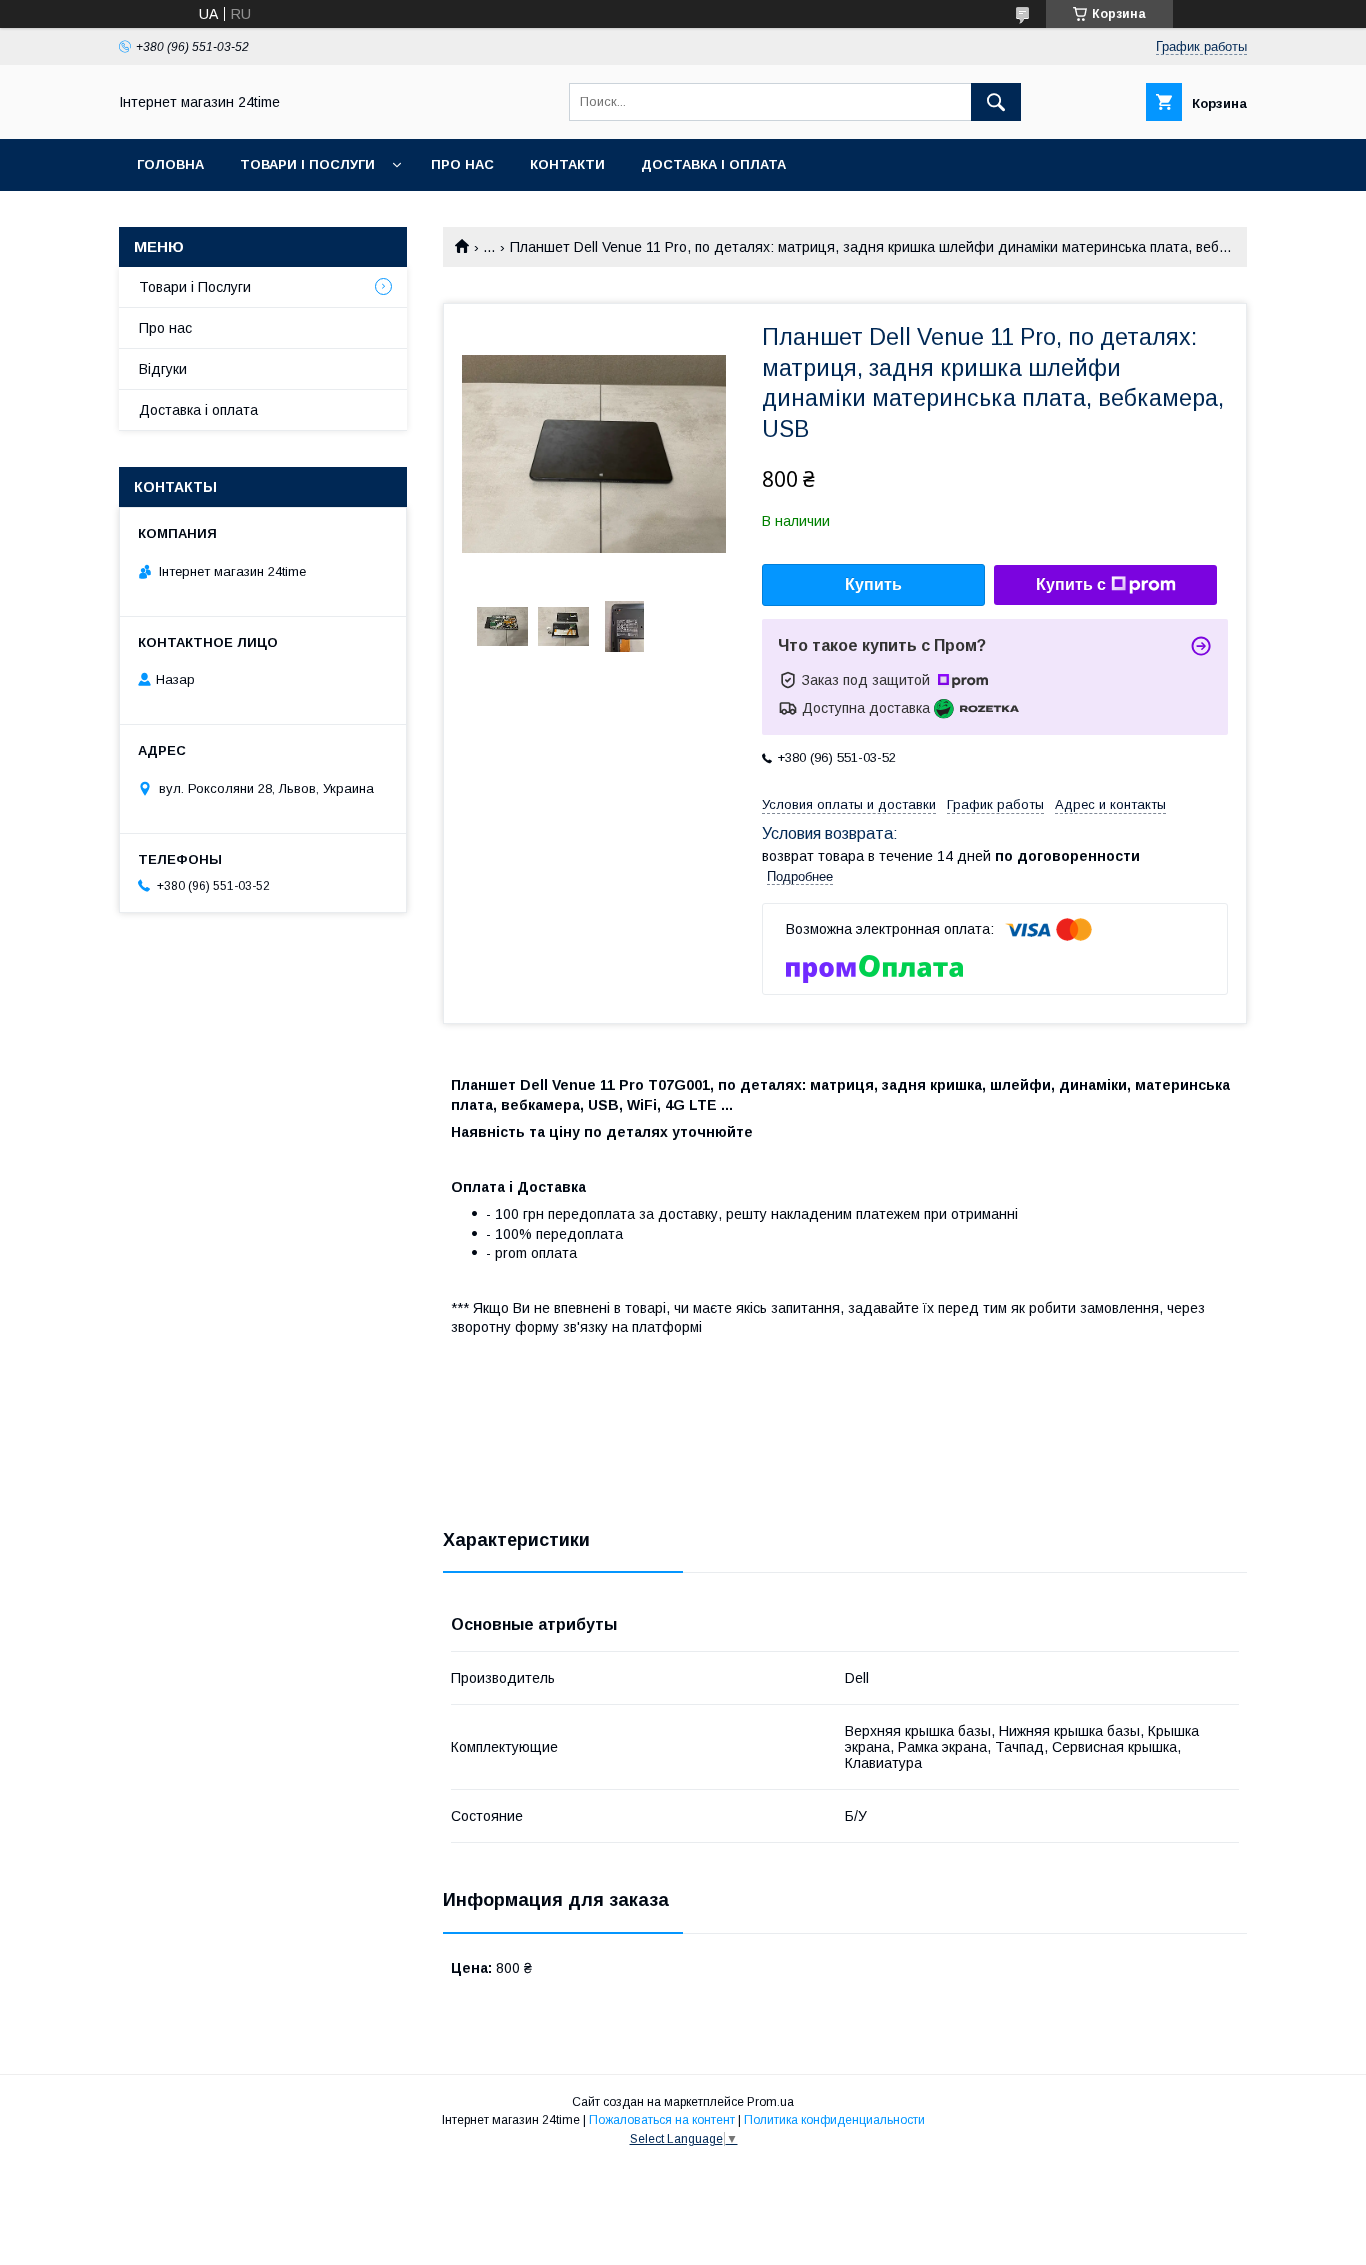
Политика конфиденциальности (834, 2120)
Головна (170, 164)
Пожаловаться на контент (662, 2120)
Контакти (567, 164)
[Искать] (996, 102)
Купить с (1071, 584)
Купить (873, 584)
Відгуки (163, 369)
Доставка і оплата (713, 164)
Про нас (462, 164)
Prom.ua (770, 2102)
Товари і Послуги (307, 164)
